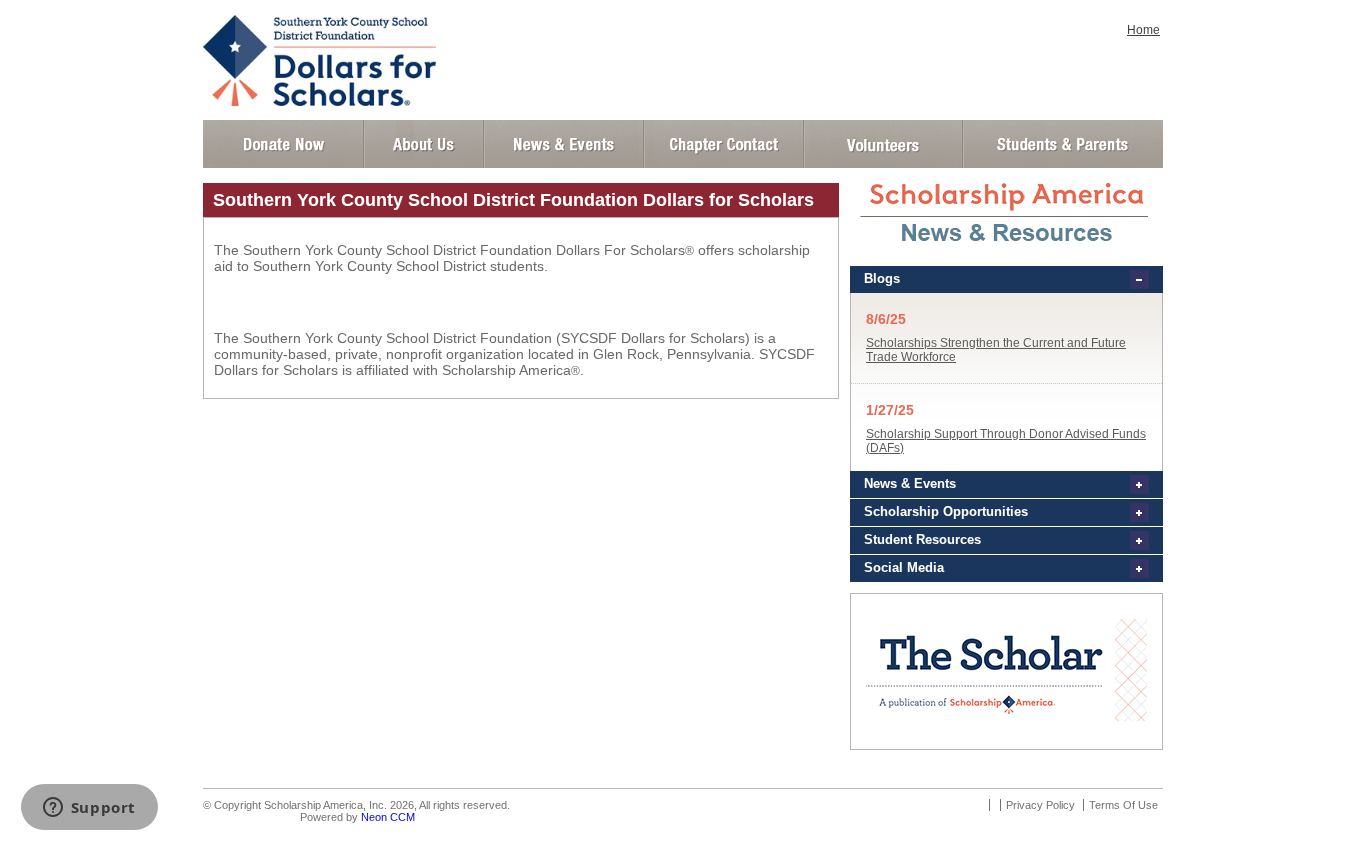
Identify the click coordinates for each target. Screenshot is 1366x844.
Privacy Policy (1040, 805)
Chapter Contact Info (724, 144)
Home (1143, 30)
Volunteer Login (882, 144)
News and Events (564, 144)
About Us (424, 144)
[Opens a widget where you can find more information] (89, 809)
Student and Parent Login (1062, 144)
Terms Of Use (1123, 805)
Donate (283, 144)
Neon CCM (388, 817)
